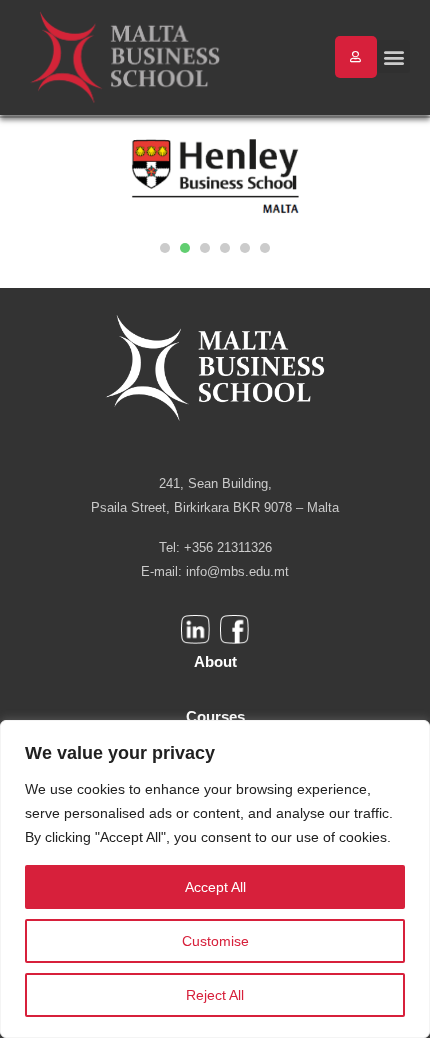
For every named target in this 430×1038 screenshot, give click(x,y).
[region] (215, 879)
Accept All (215, 887)
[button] (393, 56)
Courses (215, 716)
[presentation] (165, 248)
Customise (215, 941)
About (215, 661)
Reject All (215, 995)
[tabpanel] (215, 178)
